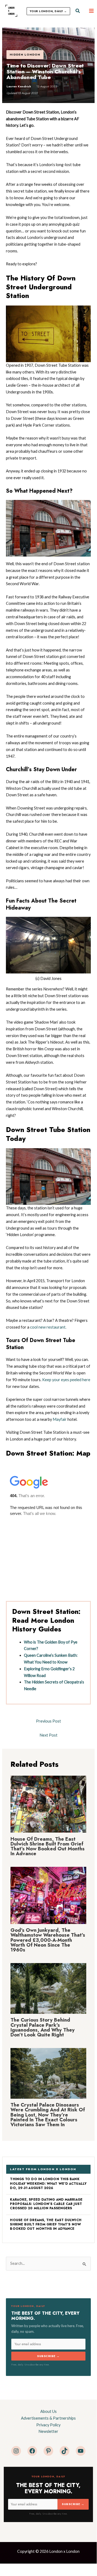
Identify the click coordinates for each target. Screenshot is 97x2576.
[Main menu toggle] (91, 11)
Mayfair (60, 1419)
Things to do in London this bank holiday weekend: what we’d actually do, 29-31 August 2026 (48, 2184)
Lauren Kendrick (19, 86)
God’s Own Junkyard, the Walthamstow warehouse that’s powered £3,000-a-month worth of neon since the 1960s (48, 1940)
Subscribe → (48, 2356)
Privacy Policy (48, 2425)
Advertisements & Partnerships (48, 2418)
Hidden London (25, 54)
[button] (78, 11)
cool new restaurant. (48, 1327)
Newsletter (48, 2431)
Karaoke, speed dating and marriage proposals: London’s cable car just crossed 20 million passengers (46, 2204)
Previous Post (48, 1721)
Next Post (48, 1735)
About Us (48, 2411)
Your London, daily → (48, 11)
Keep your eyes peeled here (66, 1380)
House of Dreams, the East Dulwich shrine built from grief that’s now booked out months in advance (48, 1846)
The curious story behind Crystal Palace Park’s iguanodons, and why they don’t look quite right (43, 2027)
